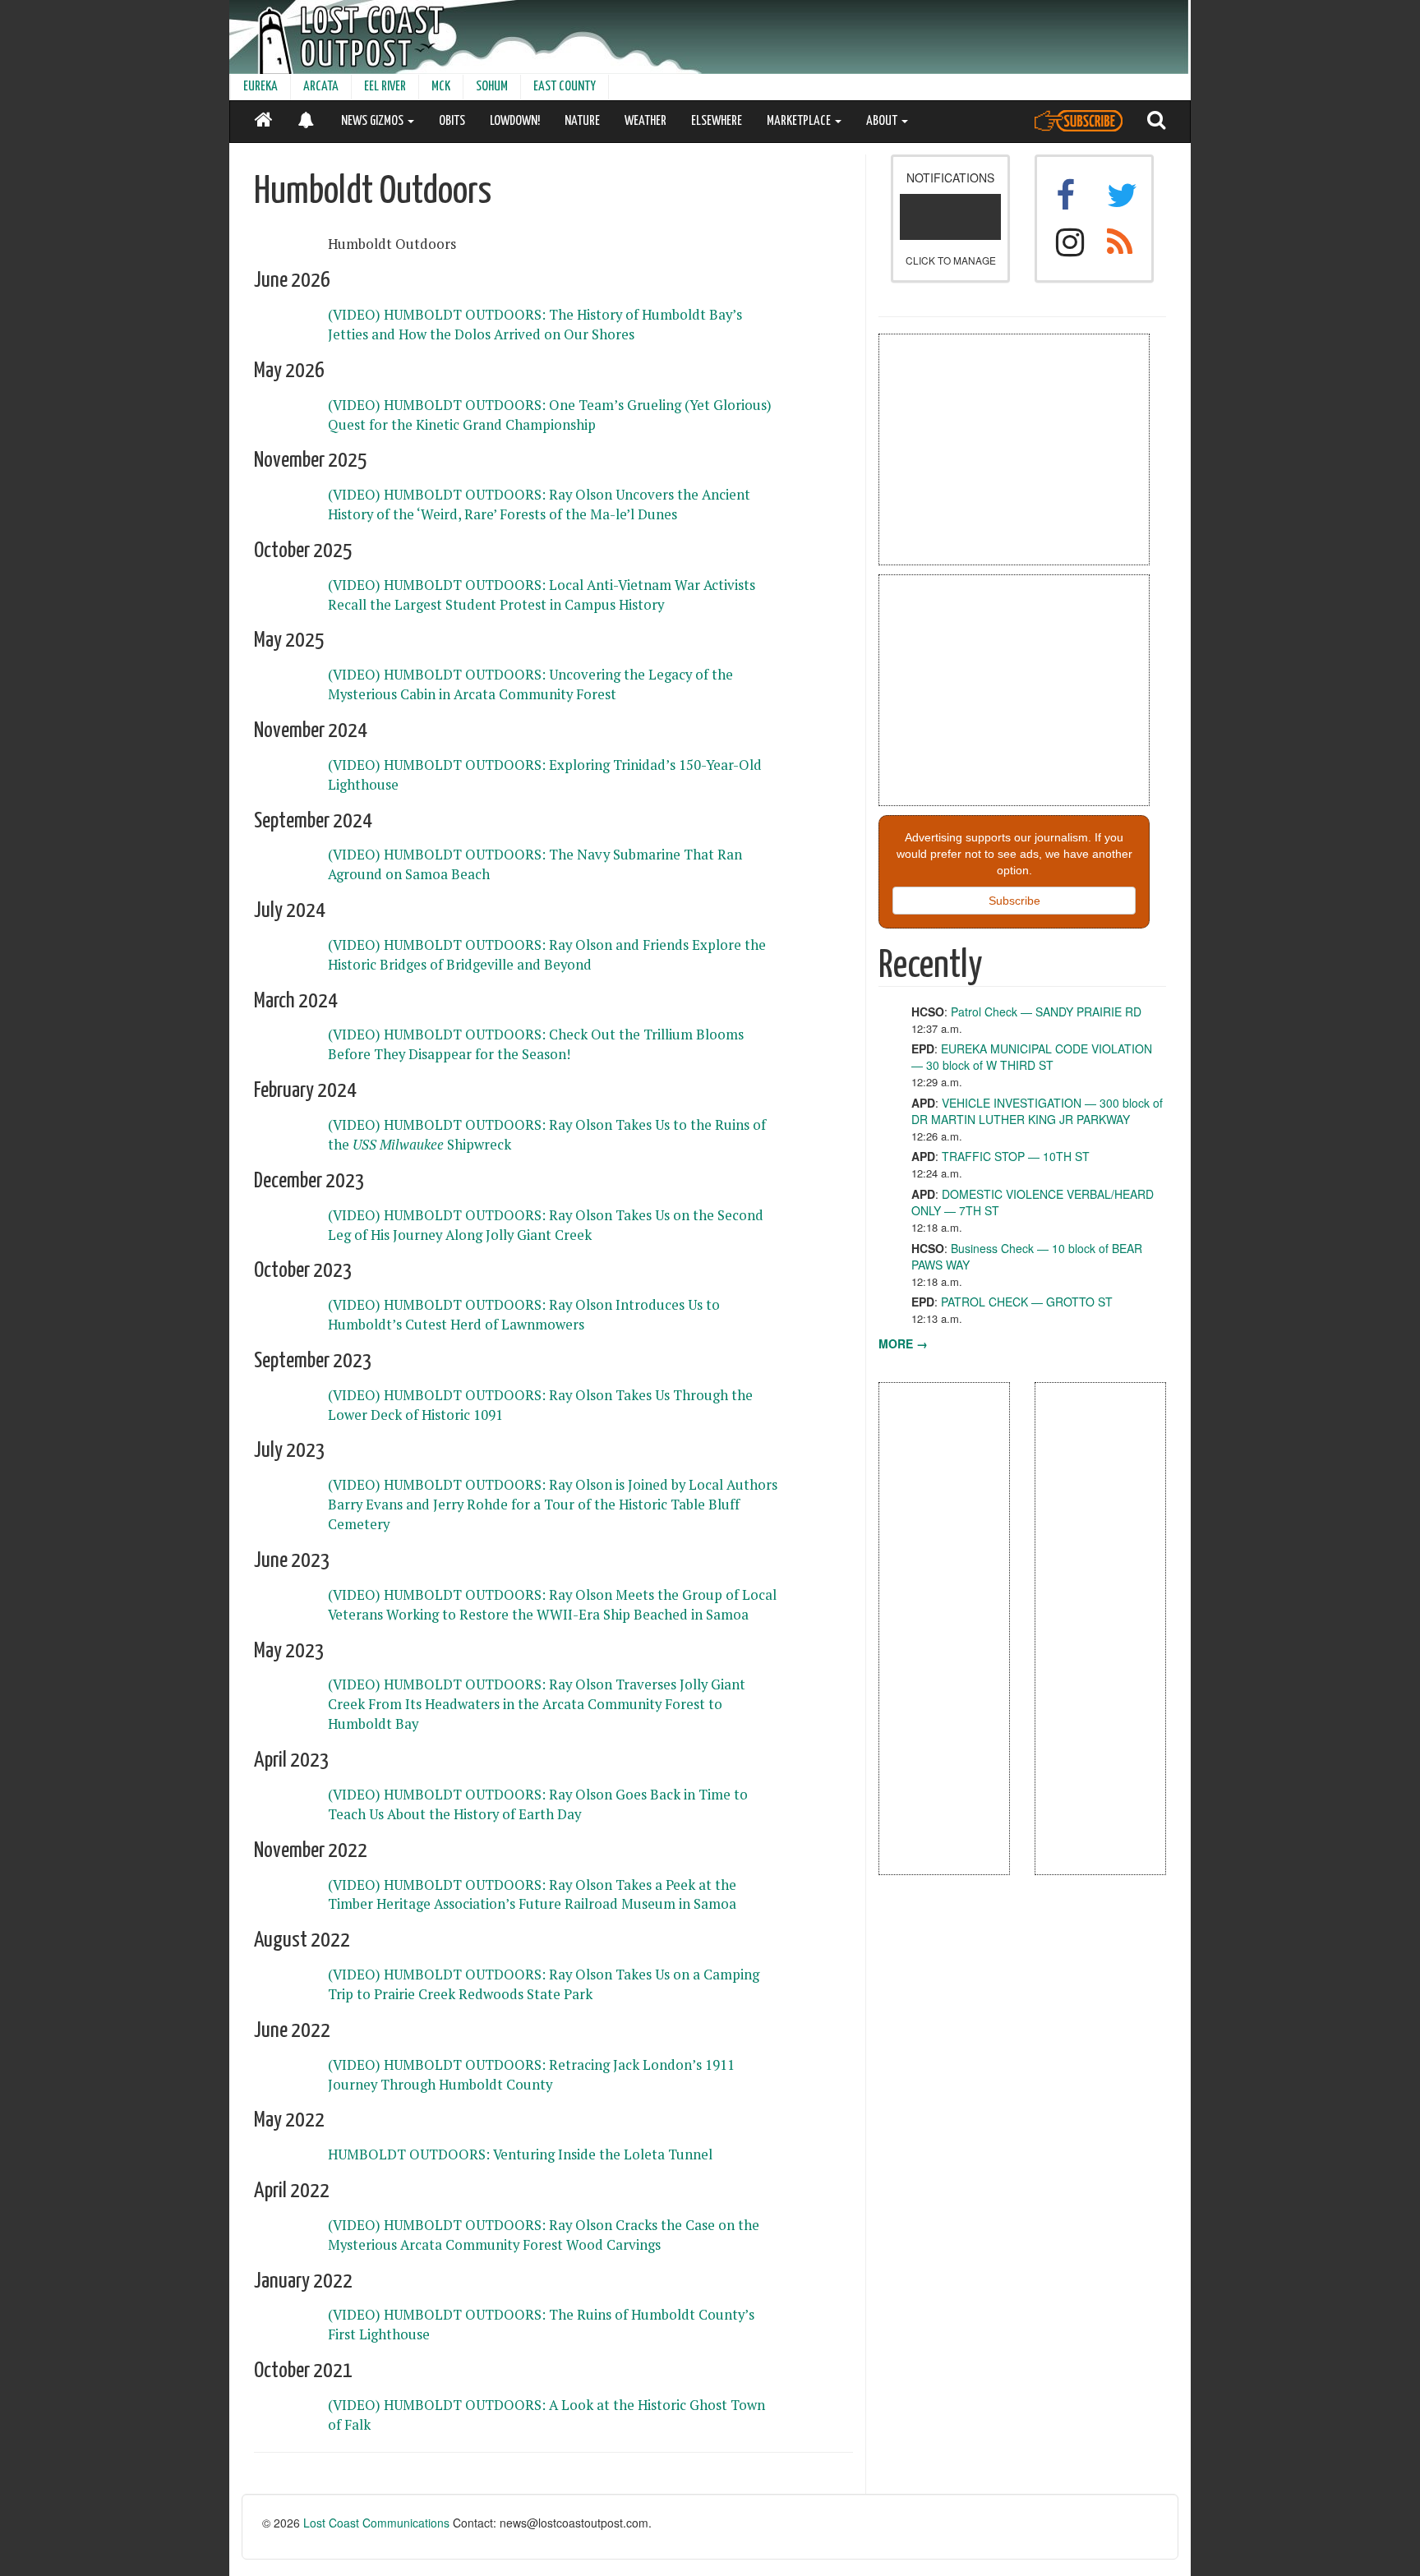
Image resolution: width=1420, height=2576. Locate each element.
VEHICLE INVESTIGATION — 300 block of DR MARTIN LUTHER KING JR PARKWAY (1037, 1111)
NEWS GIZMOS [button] (373, 121)
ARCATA (321, 87)
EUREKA (260, 87)
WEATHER (645, 121)
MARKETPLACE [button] (800, 121)
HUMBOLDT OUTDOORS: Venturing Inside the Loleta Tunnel (520, 2154)
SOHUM (492, 87)
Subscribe (1014, 901)
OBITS (452, 121)
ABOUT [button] (883, 121)
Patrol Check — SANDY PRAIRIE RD (1046, 1012)
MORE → (903, 1343)
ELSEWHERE (717, 121)
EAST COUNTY (565, 87)
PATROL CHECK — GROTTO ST (1027, 1302)
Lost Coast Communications (376, 2523)
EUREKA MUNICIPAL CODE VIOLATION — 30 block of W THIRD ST (1032, 1057)
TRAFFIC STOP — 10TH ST (1016, 1156)
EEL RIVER (385, 87)
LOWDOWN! (515, 121)
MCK (441, 87)
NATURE (582, 121)
